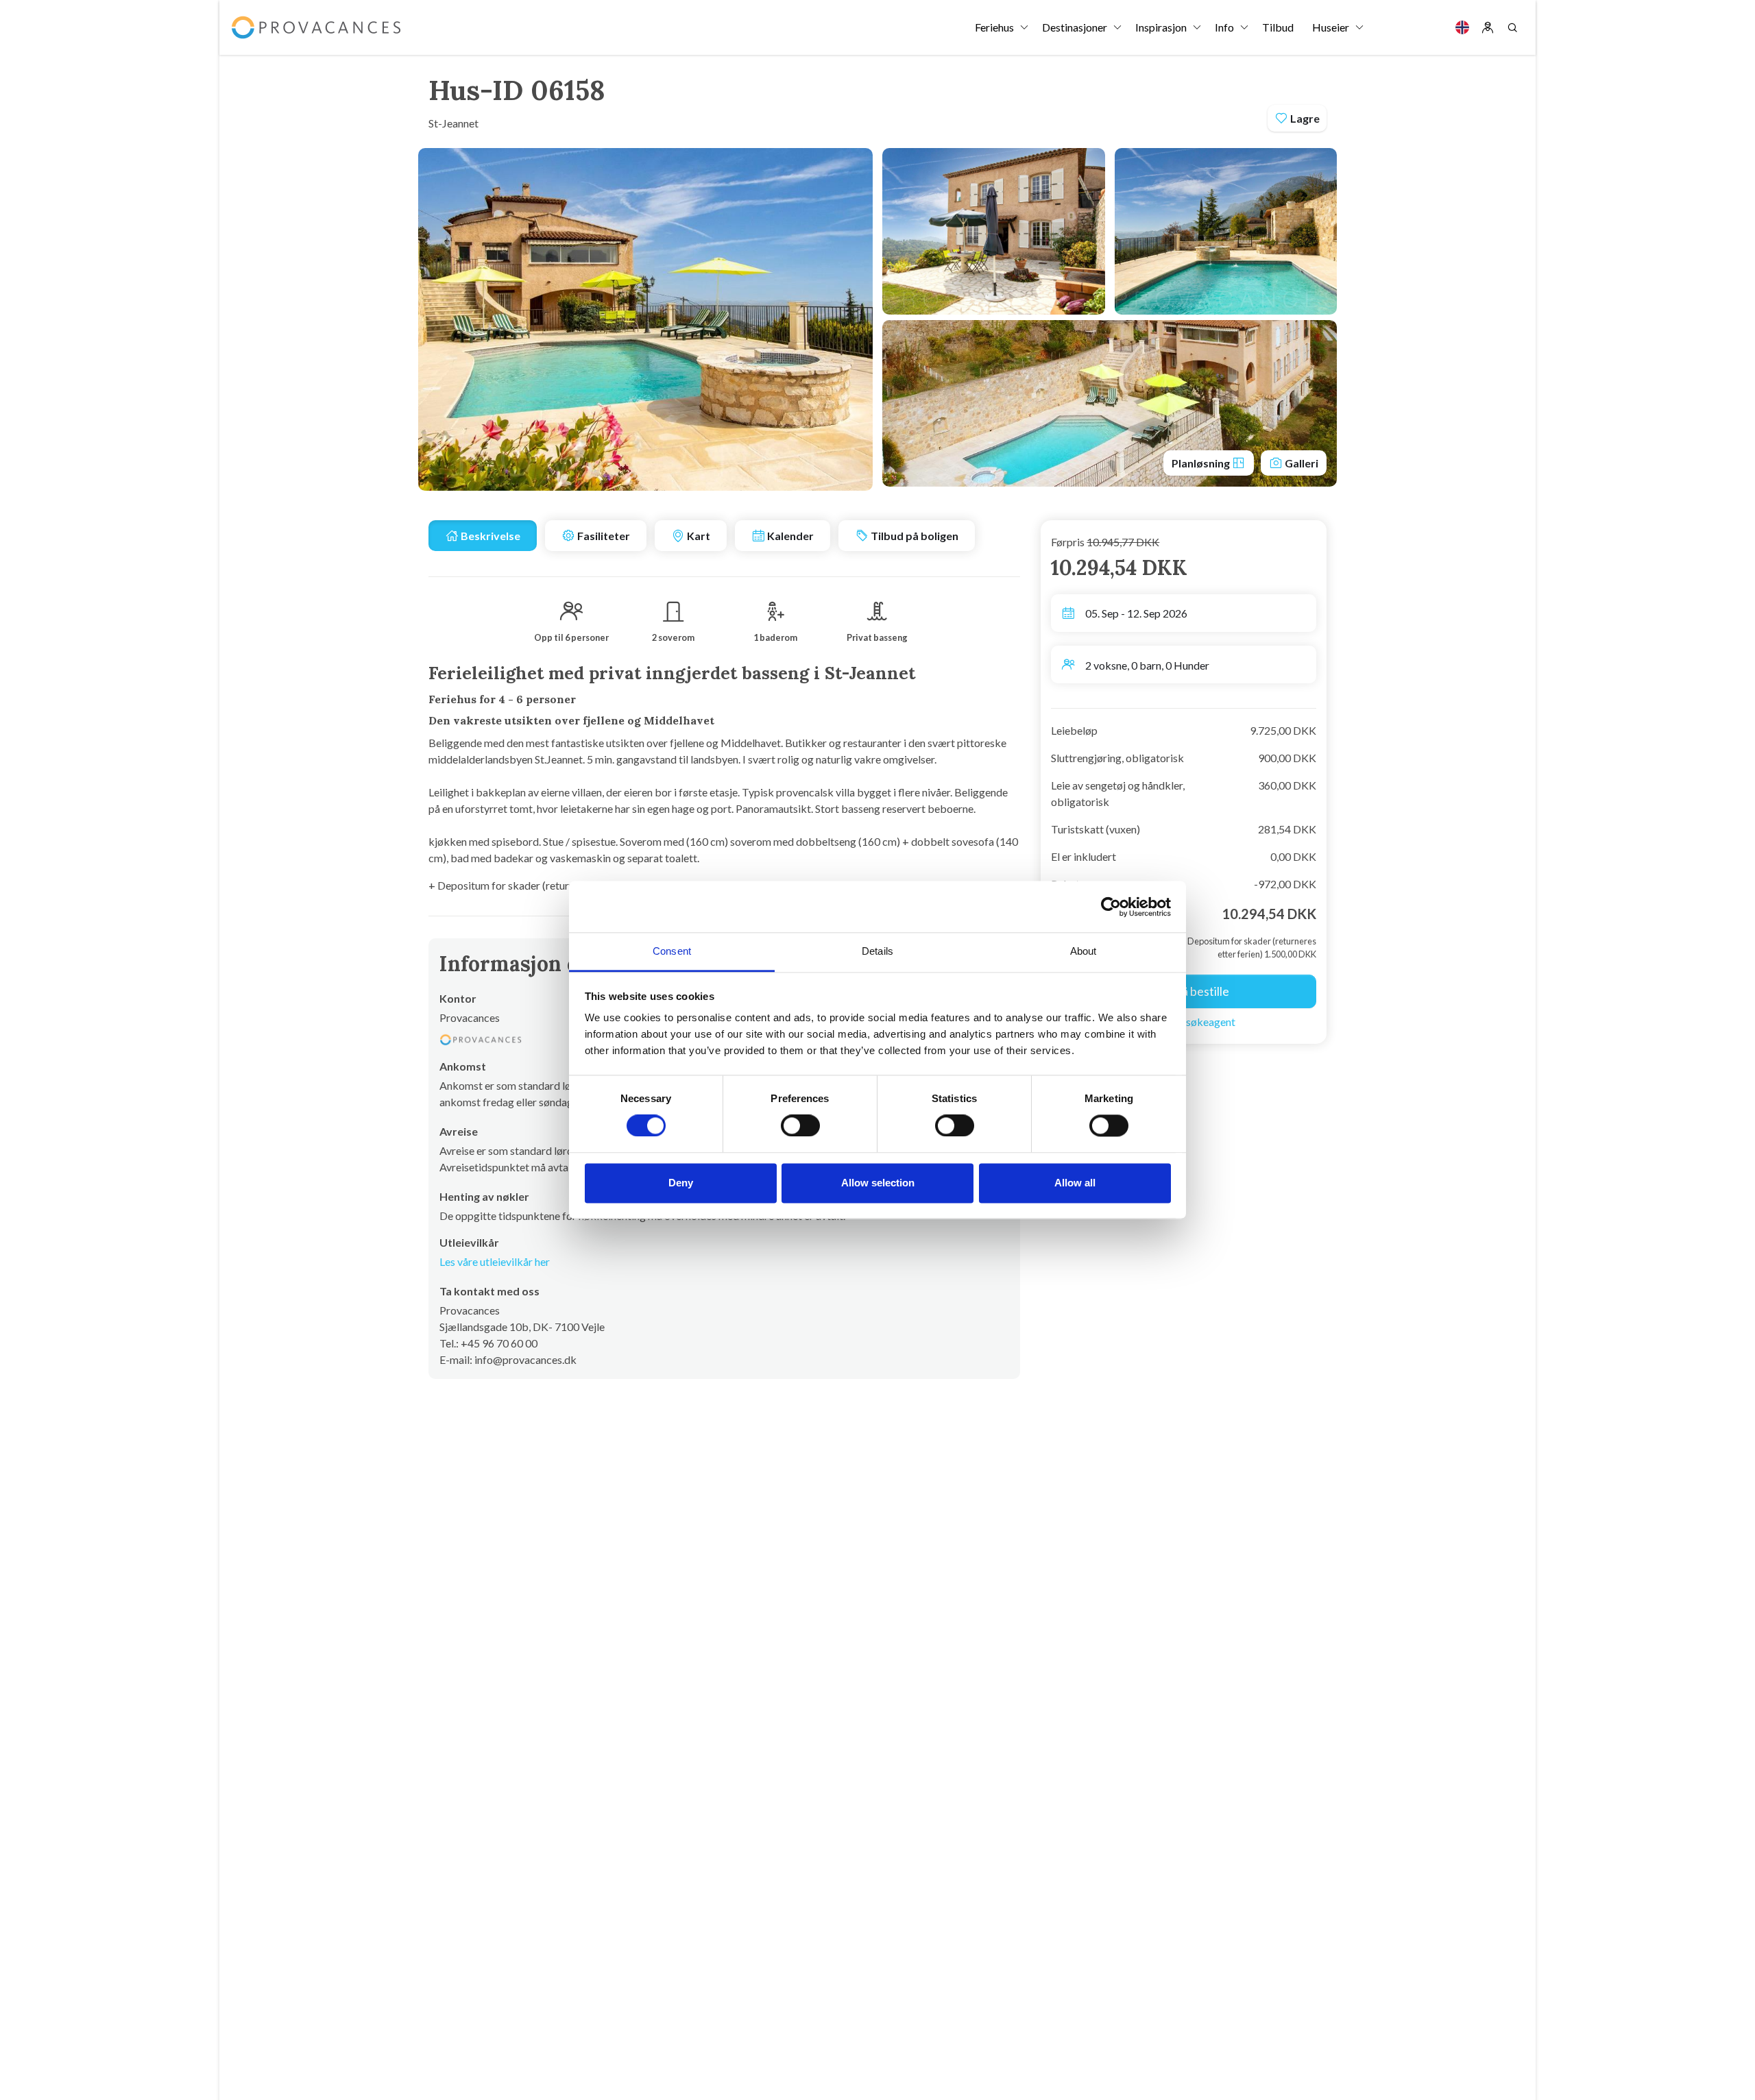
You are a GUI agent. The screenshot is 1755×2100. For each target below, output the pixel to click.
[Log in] (1488, 27)
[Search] (1512, 27)
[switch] (800, 1126)
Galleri (1300, 463)
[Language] (1462, 27)
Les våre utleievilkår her (495, 1261)
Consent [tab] (672, 951)
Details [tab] (877, 951)
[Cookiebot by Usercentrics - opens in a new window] (1111, 907)
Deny (681, 1183)
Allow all (1075, 1183)
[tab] (483, 536)
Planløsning (1202, 463)
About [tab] (1084, 951)
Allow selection (878, 1183)
